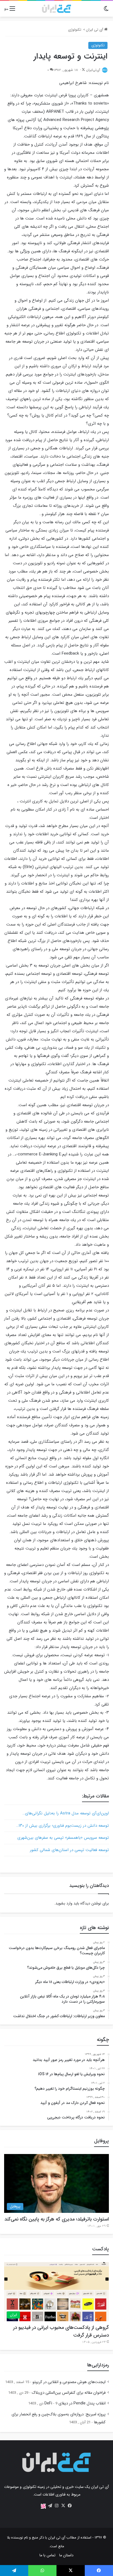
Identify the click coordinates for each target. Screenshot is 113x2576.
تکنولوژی (75, 30)
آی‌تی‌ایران (93, 70)
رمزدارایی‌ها (98, 2365)
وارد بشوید (64, 1903)
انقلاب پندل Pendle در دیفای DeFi (75, 2403)
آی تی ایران (95, 30)
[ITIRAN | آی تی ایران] (56, 9)
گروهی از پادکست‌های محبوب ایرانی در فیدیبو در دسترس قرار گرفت (61, 2331)
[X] (63, 2506)
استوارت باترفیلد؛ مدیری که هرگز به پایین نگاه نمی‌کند (57, 2219)
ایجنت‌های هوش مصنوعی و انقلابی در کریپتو (69, 2382)
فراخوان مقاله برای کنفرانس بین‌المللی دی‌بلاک (69, 2393)
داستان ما (66, 2555)
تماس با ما (47, 2555)
